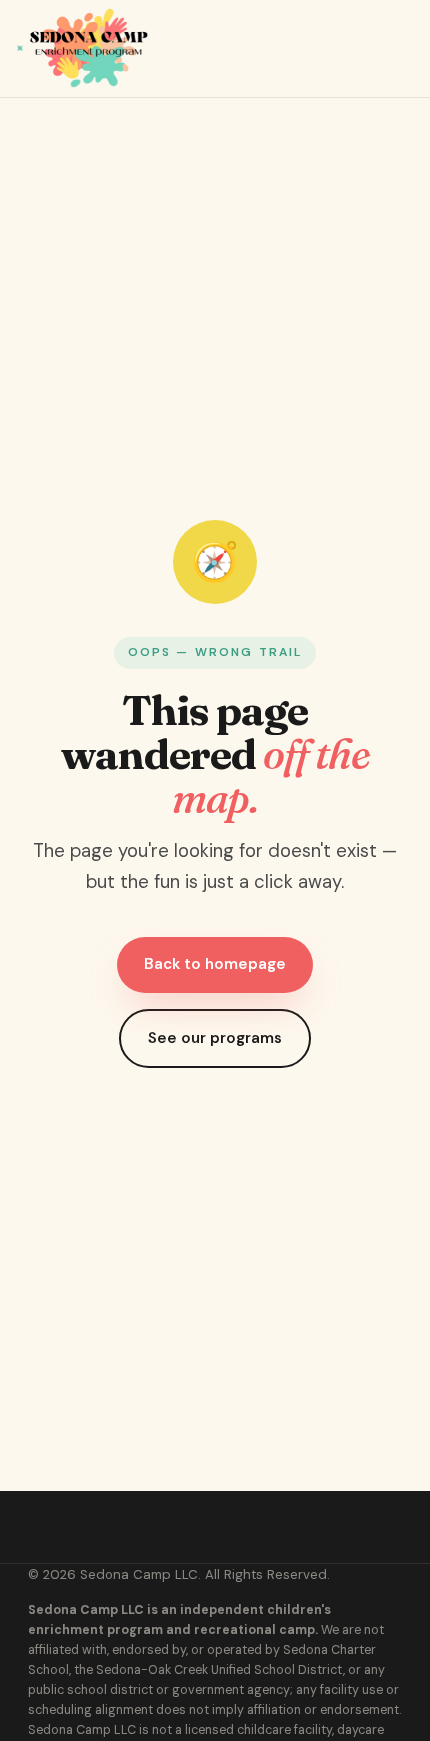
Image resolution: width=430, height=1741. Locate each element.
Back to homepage (215, 964)
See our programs (215, 1038)
